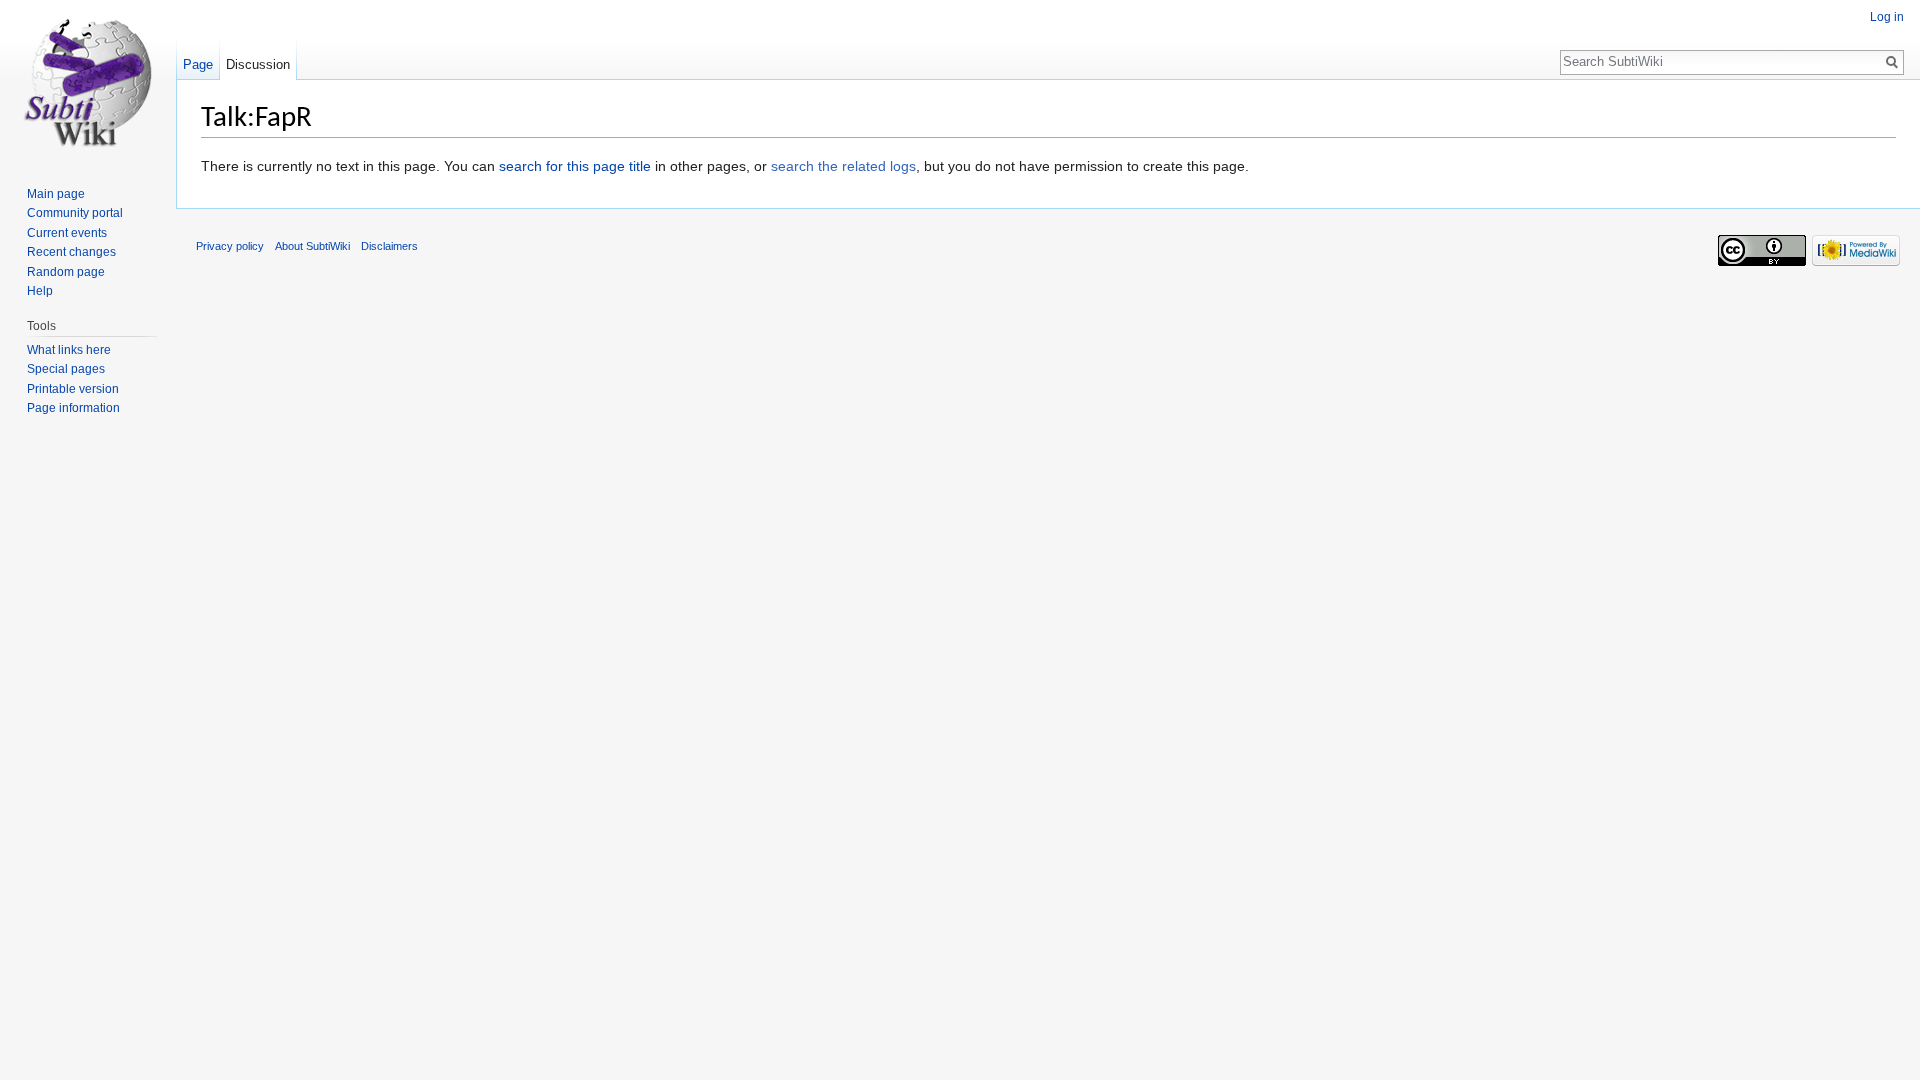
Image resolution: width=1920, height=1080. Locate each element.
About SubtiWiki (312, 246)
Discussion (258, 64)
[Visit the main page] (88, 80)
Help (40, 291)
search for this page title (575, 166)
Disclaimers (389, 246)
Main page (56, 194)
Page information (73, 408)
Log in (1887, 17)
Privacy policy (230, 246)
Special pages (66, 369)
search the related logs (843, 166)
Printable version (73, 389)
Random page (66, 272)
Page (198, 64)
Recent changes (71, 252)
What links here (69, 350)
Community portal (75, 213)
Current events (67, 233)
